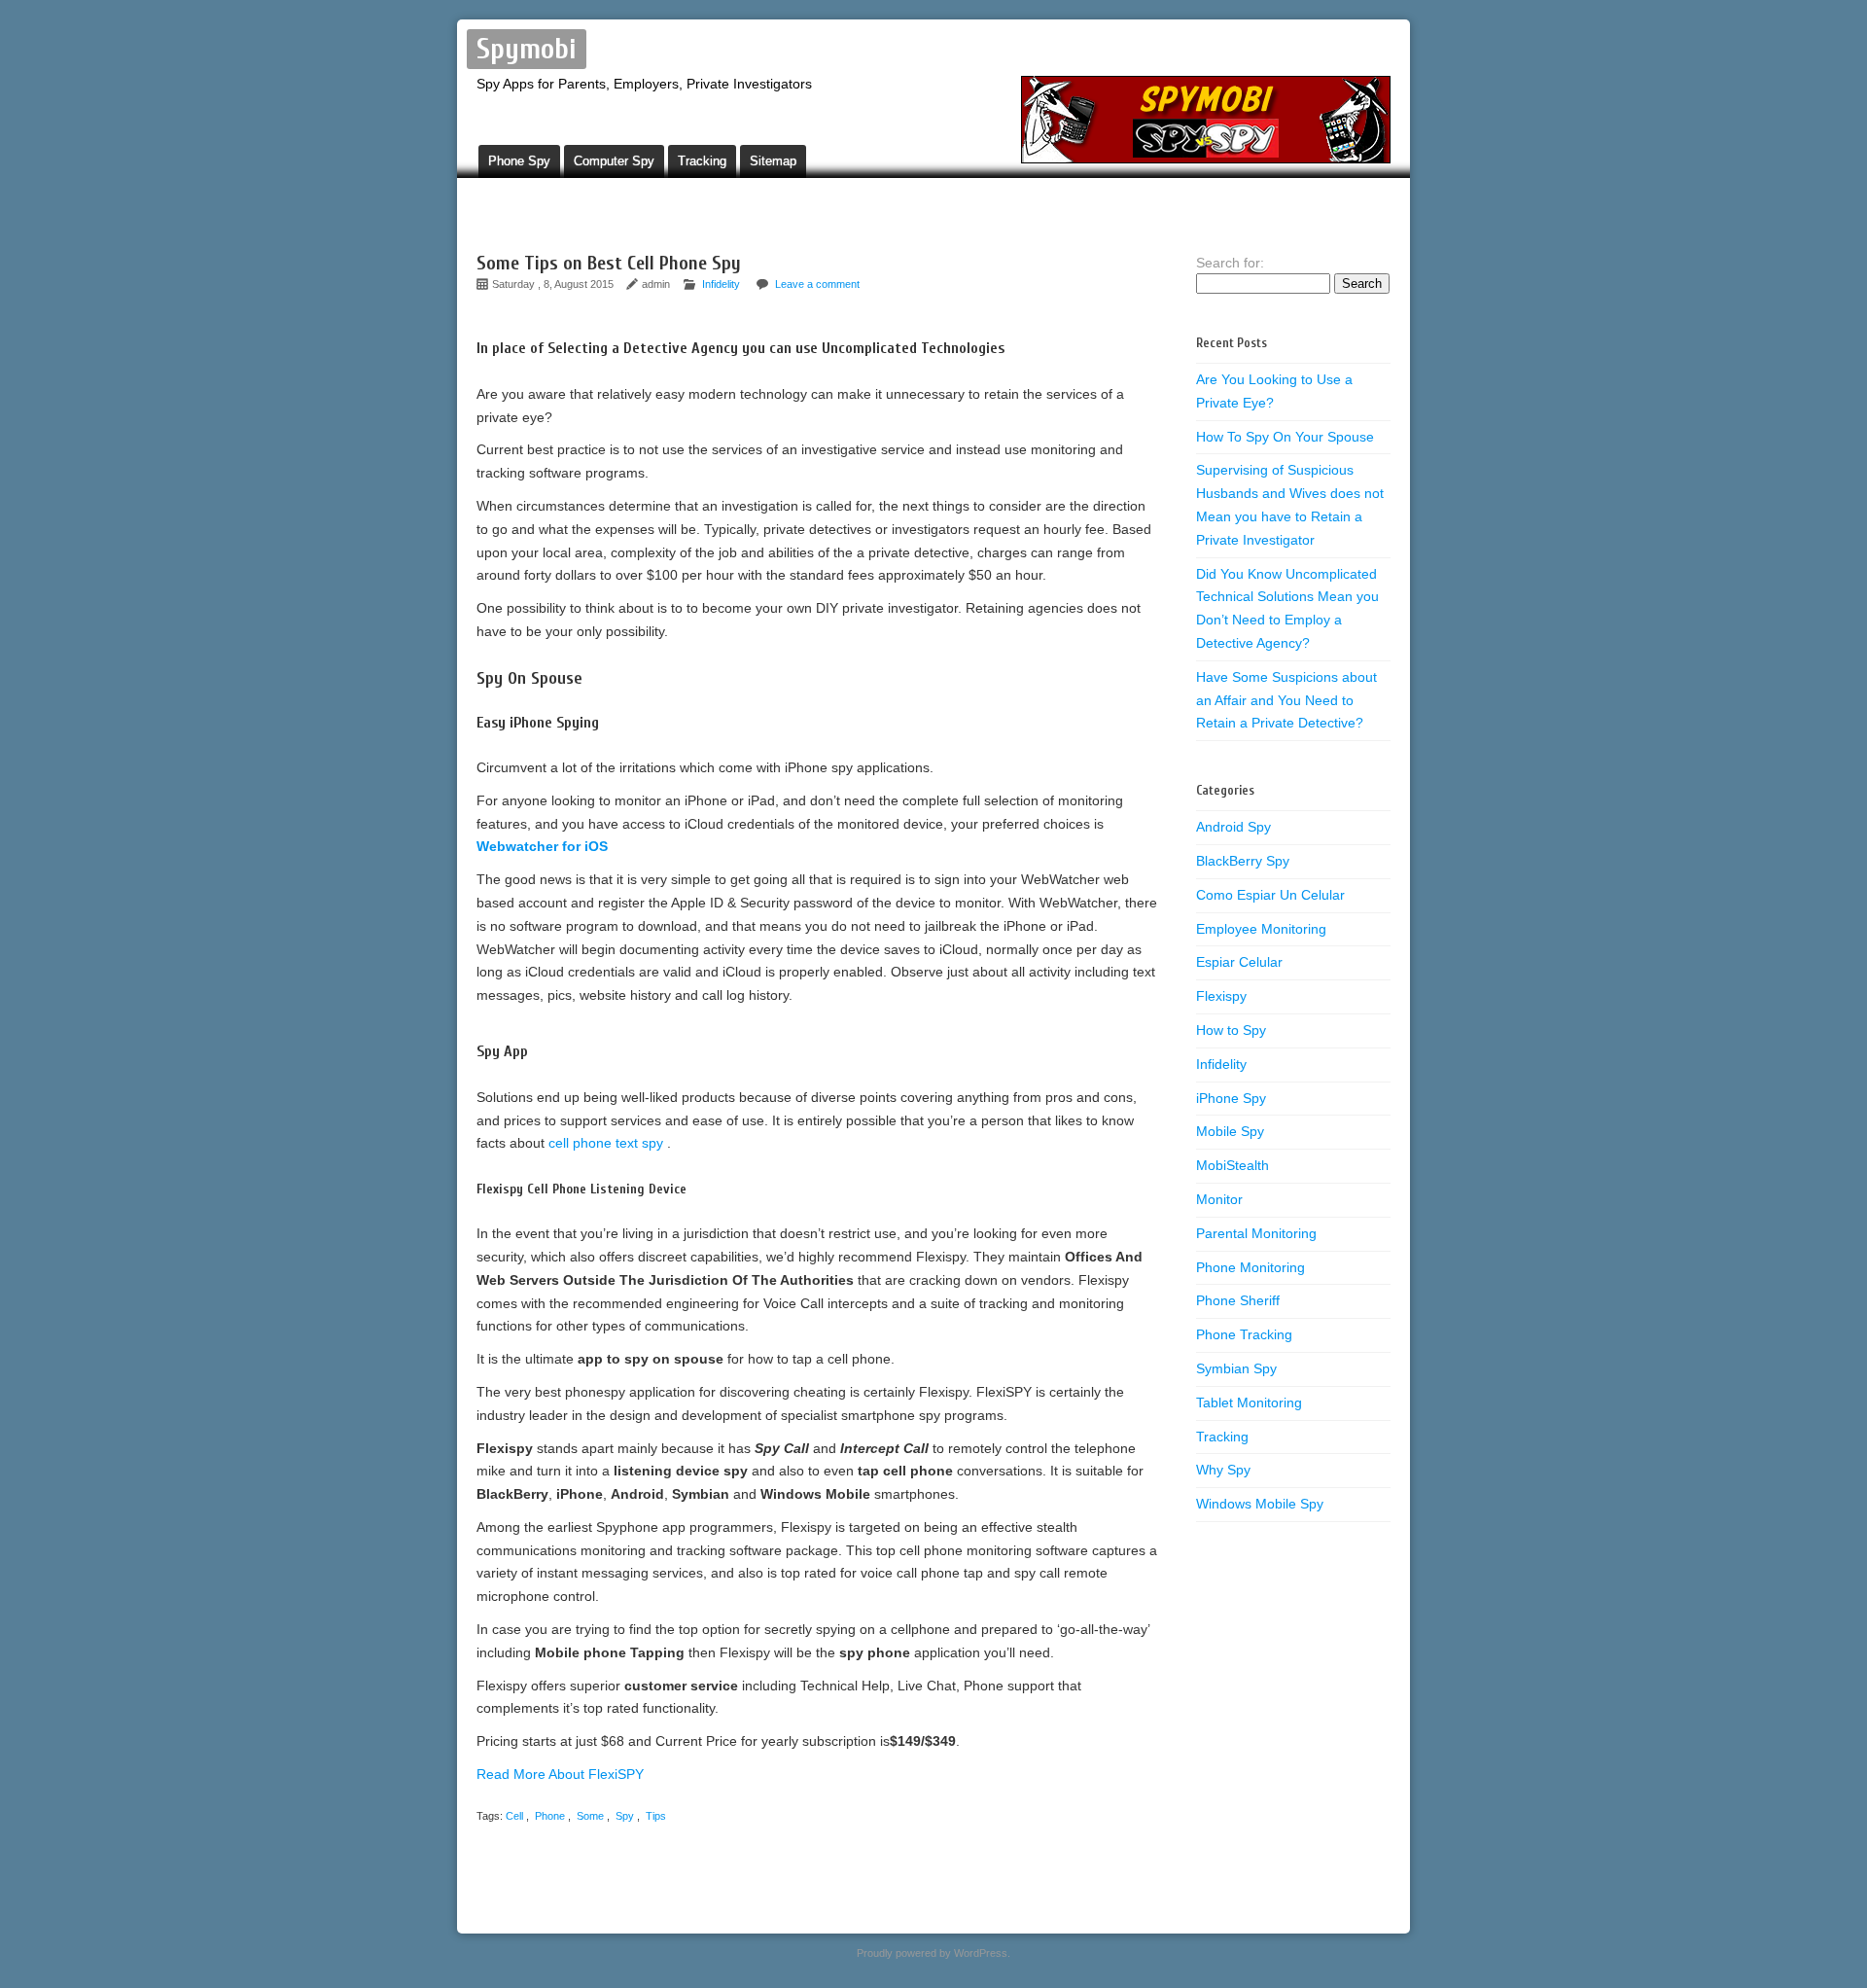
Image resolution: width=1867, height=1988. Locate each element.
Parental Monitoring (1256, 1233)
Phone (550, 1816)
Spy (625, 1816)
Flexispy (1221, 996)
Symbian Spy (1236, 1368)
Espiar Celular (1239, 962)
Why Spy (1223, 1470)
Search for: (1230, 263)
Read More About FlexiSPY (560, 1774)
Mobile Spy (1230, 1131)
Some (590, 1816)
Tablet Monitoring (1249, 1402)
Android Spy (1233, 827)
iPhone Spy (1231, 1098)
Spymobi (527, 49)
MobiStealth (1233, 1165)
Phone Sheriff (1238, 1300)
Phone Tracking (1244, 1334)
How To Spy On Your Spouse (1285, 437)
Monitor (1219, 1199)
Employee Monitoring (1261, 929)
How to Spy (1231, 1030)
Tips (656, 1816)
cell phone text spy (608, 1143)
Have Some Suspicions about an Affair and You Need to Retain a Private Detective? (1286, 700)
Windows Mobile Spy (1260, 1504)
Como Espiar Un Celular (1270, 895)
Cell (514, 1816)
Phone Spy (519, 161)
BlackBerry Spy (1243, 861)
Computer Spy (614, 161)
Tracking (702, 161)
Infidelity (721, 284)
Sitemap (773, 161)
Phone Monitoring (1251, 1267)
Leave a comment (817, 284)
